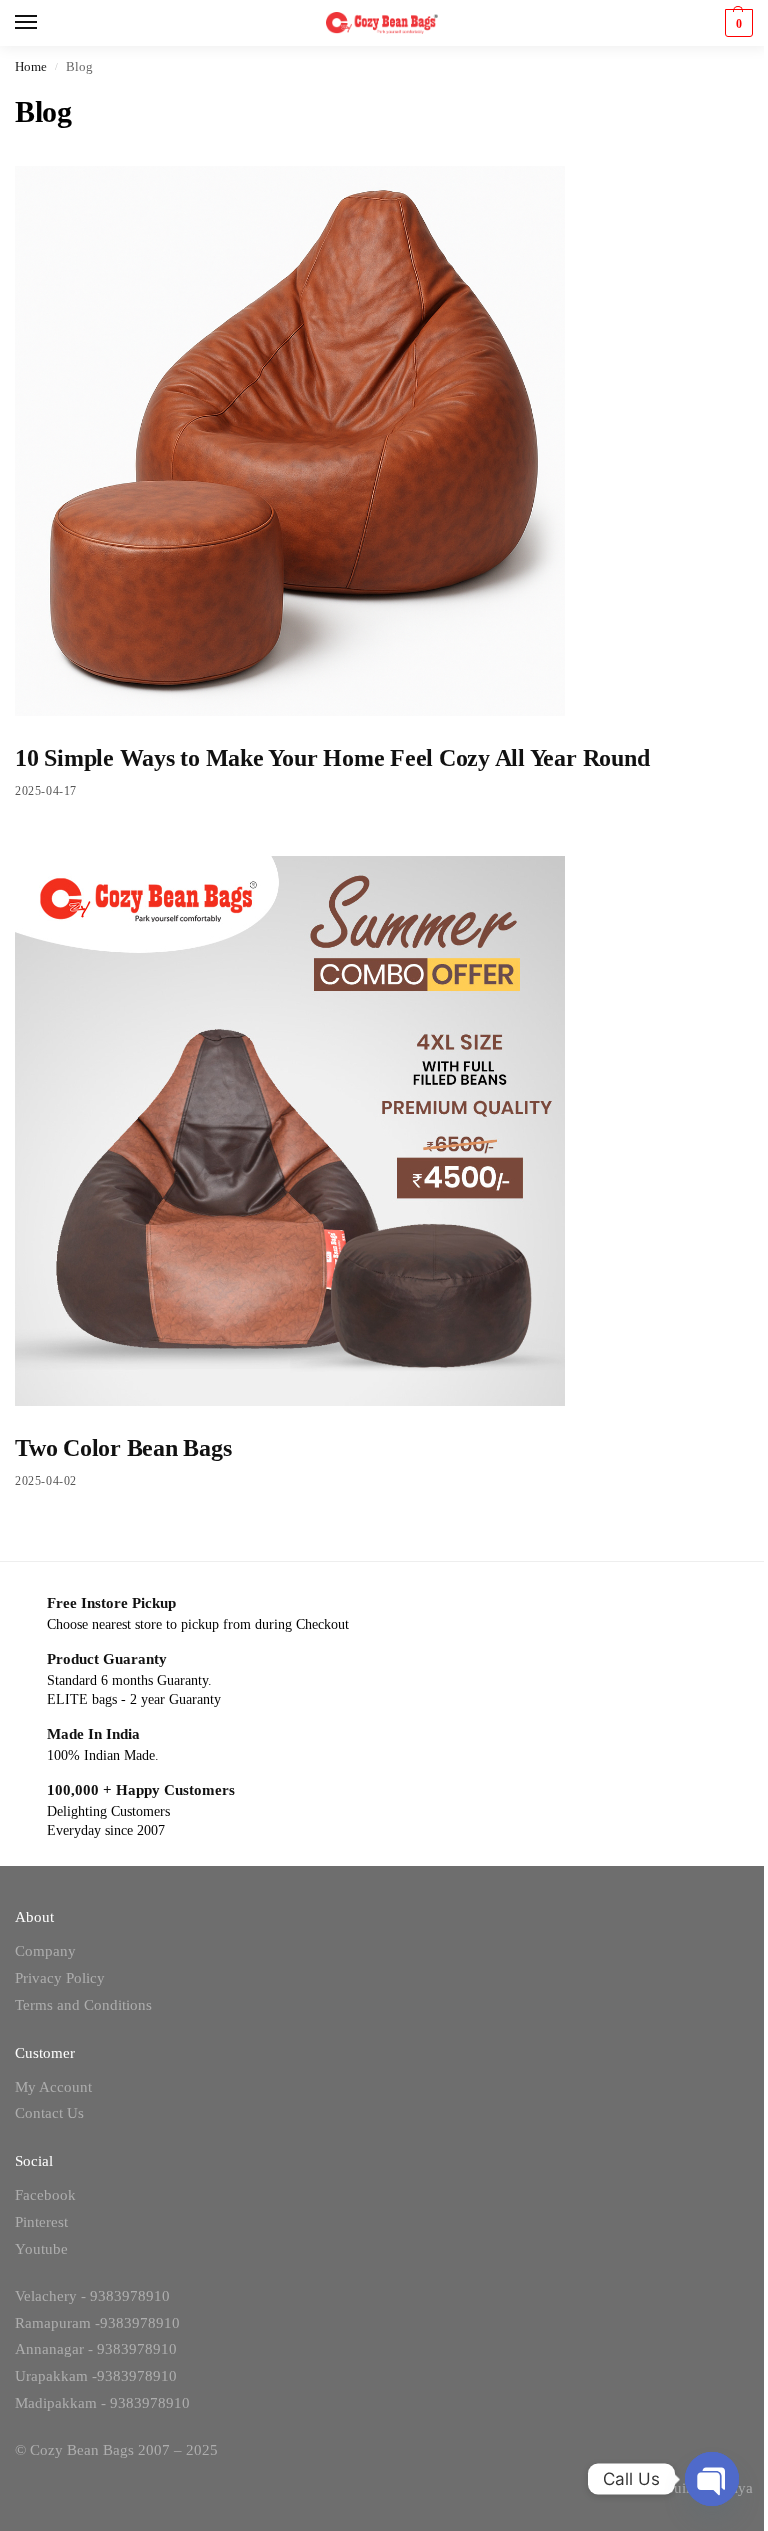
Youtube (41, 2249)
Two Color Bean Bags (123, 1448)
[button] (736, 23)
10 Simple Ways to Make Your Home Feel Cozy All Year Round (332, 758)
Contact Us (49, 2113)
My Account (53, 2087)
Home (31, 67)
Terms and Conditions (83, 2005)
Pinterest (41, 2222)
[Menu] (45, 23)
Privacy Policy (60, 1978)
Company (45, 1951)
